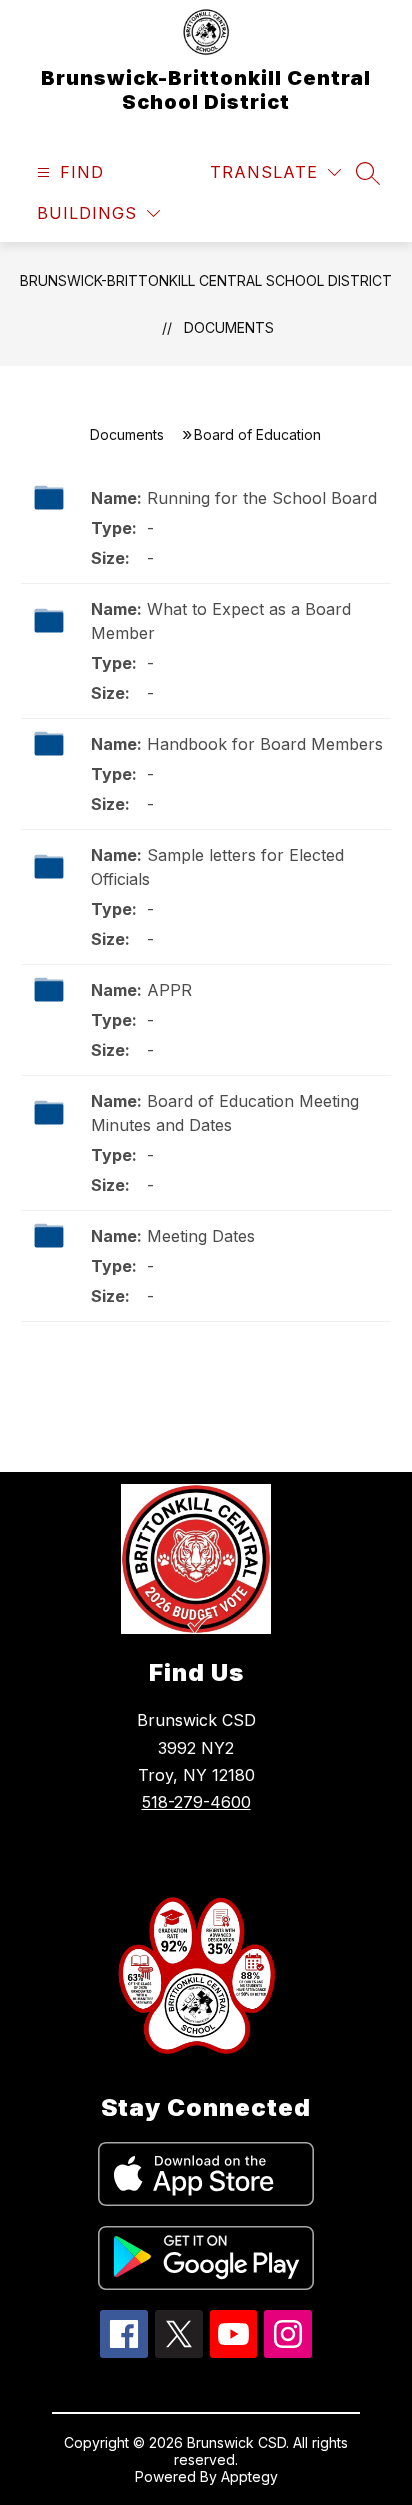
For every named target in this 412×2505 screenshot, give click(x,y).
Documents (229, 327)
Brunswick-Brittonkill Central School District (206, 280)
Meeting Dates (201, 1236)
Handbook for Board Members (265, 744)
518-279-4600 (196, 1802)
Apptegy (249, 2476)
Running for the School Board (262, 498)
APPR (169, 990)
